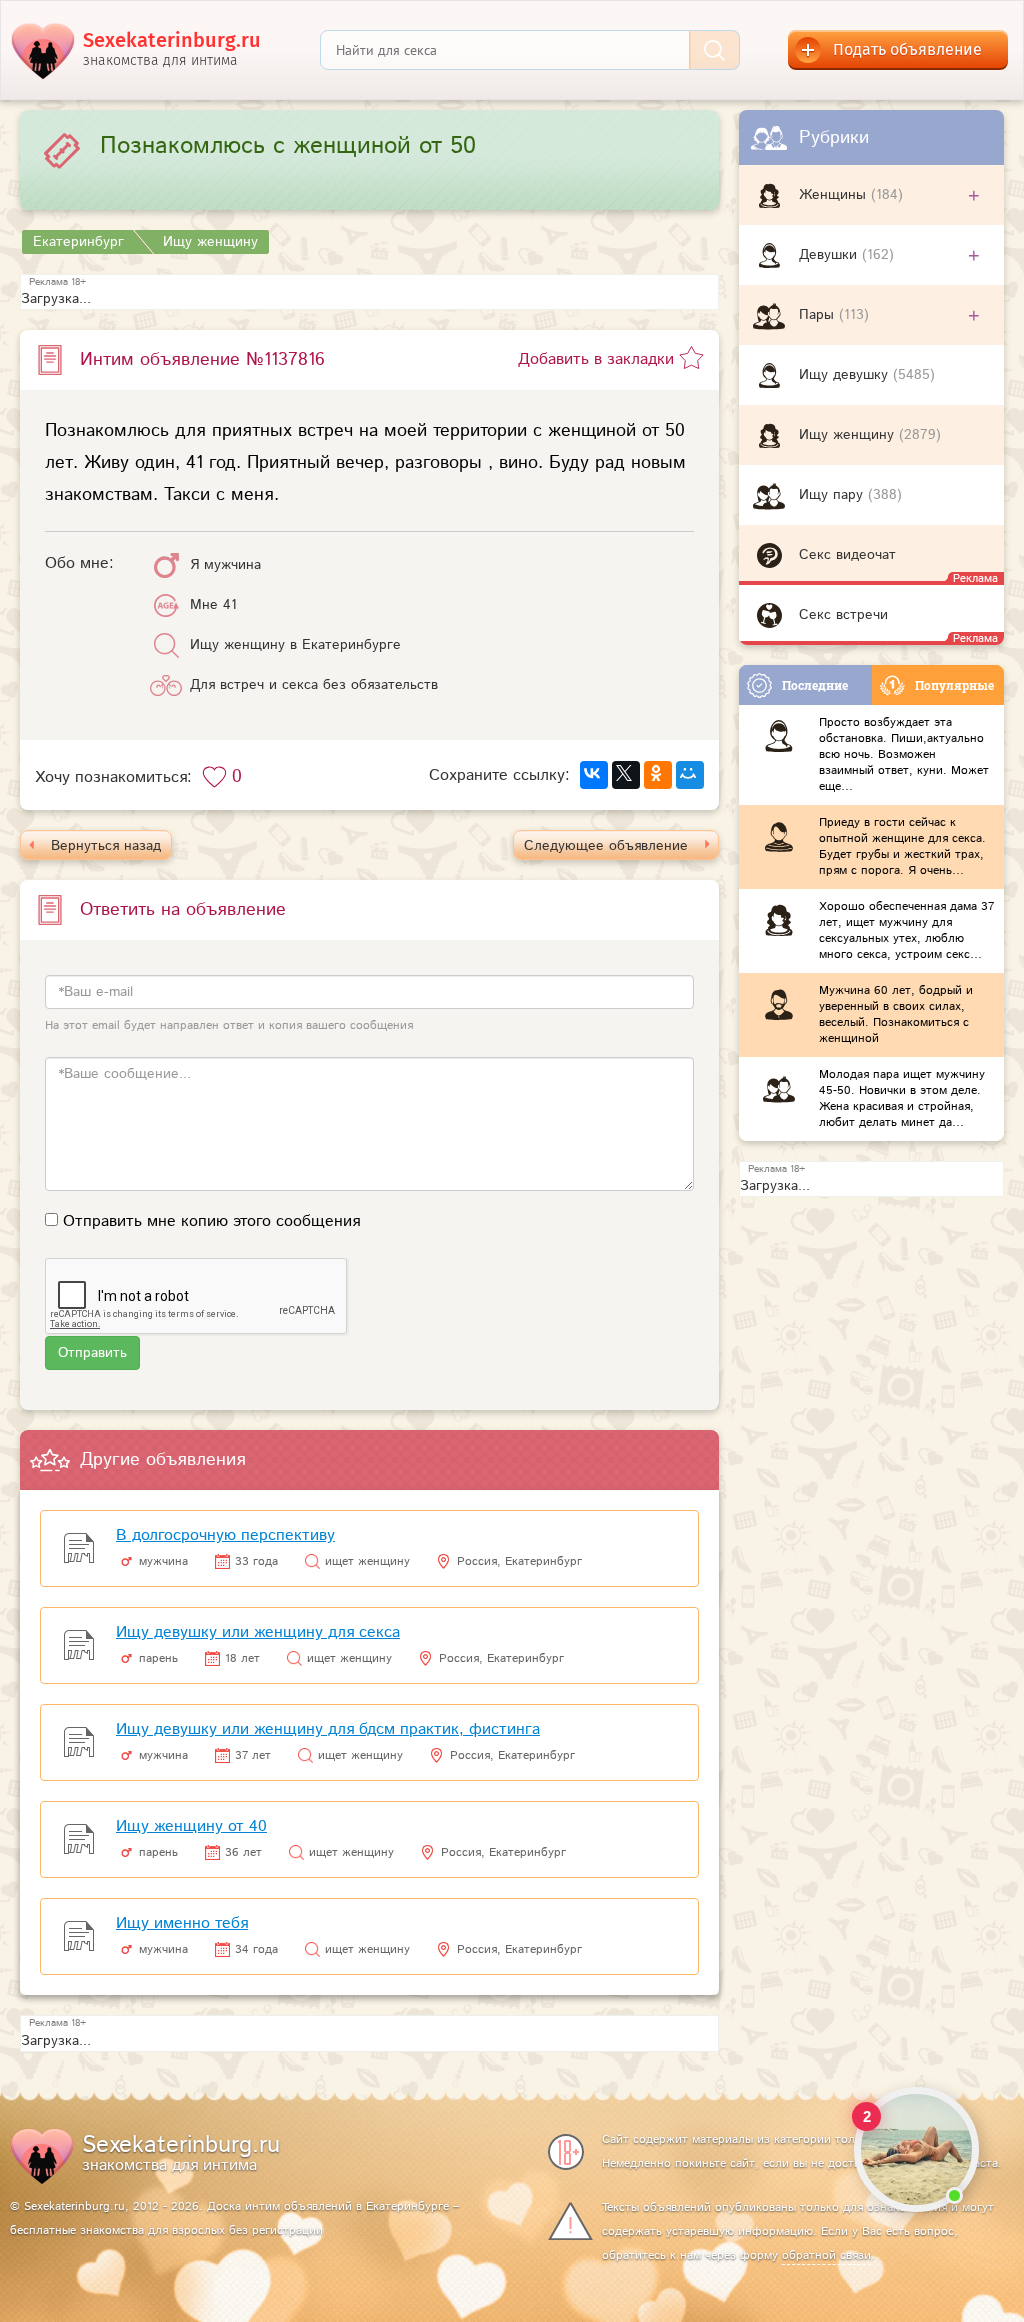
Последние (815, 685)
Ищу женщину (849, 435)
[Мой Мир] (690, 775)
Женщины (835, 195)
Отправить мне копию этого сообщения (211, 1221)
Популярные (954, 685)
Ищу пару (833, 495)
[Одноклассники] (658, 775)
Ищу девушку (846, 375)
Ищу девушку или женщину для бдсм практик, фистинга (328, 1729)
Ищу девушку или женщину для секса (258, 1632)
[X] (626, 775)
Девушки (830, 255)
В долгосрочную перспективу (225, 1535)
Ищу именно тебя (182, 1923)
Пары (819, 315)
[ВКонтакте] (594, 775)
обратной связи (826, 2255)
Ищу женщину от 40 (191, 1826)
